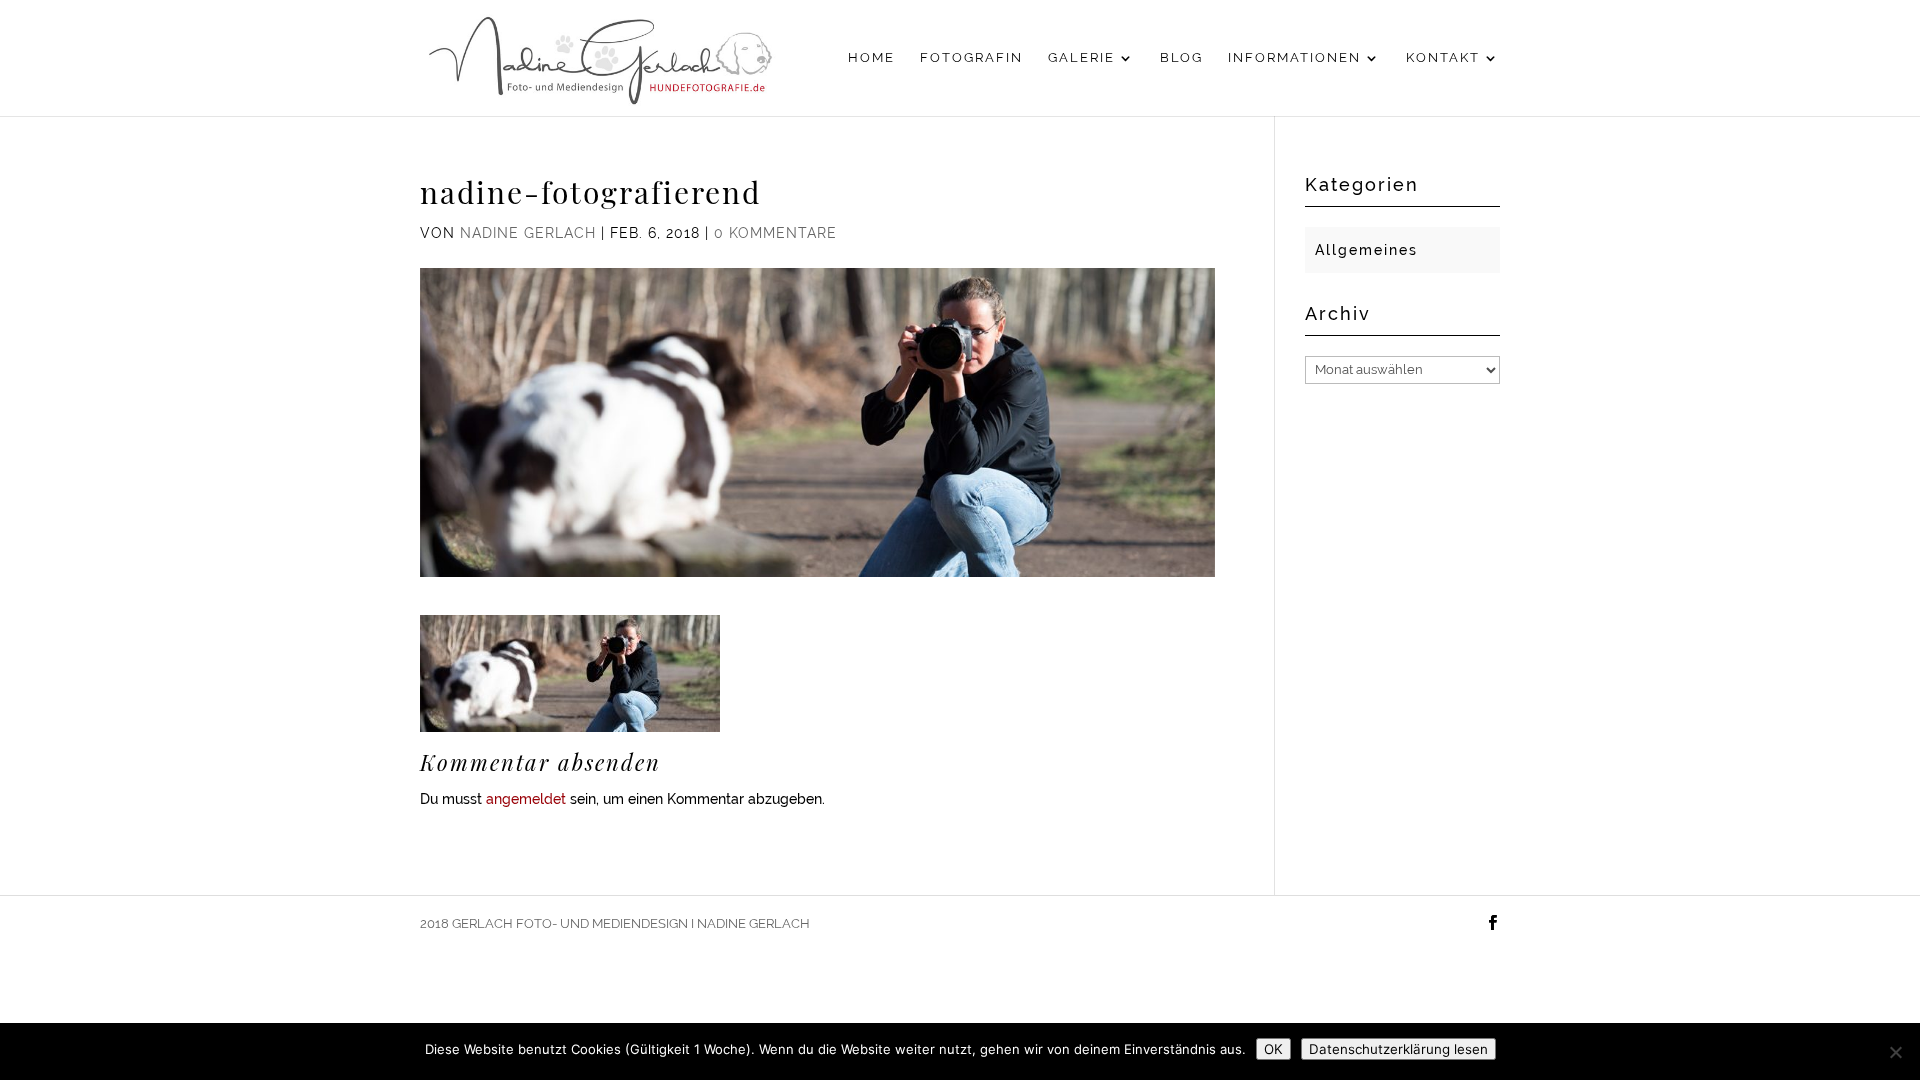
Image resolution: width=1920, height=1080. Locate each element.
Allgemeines (1366, 250)
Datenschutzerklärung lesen (1398, 1049)
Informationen (1294, 58)
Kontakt (1443, 58)
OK (1273, 1049)
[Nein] (1895, 1052)
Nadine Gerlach (528, 233)
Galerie (1081, 58)
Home (871, 58)
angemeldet (526, 799)
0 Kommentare (775, 233)
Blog (1181, 58)
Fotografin (971, 58)
